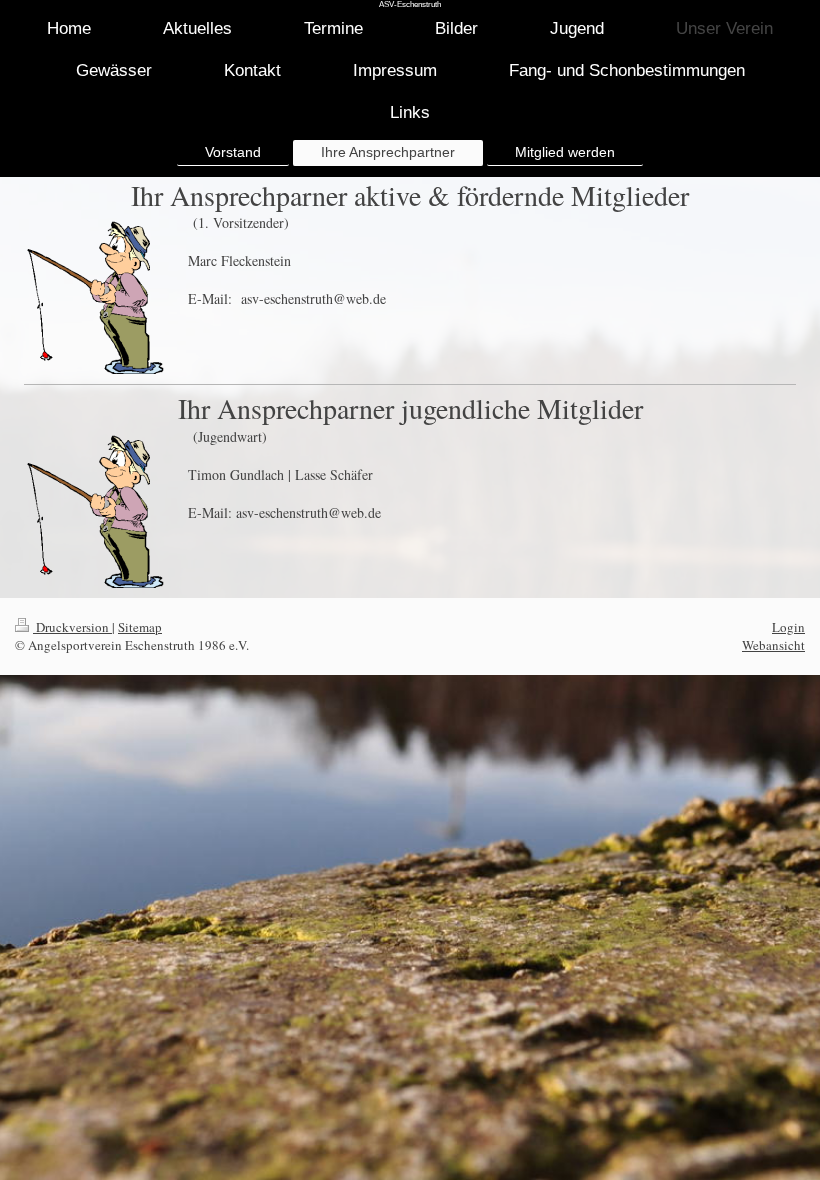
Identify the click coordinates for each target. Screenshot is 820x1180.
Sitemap (140, 627)
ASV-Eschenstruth (410, 4)
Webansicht (773, 645)
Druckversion (72, 627)
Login (788, 627)
